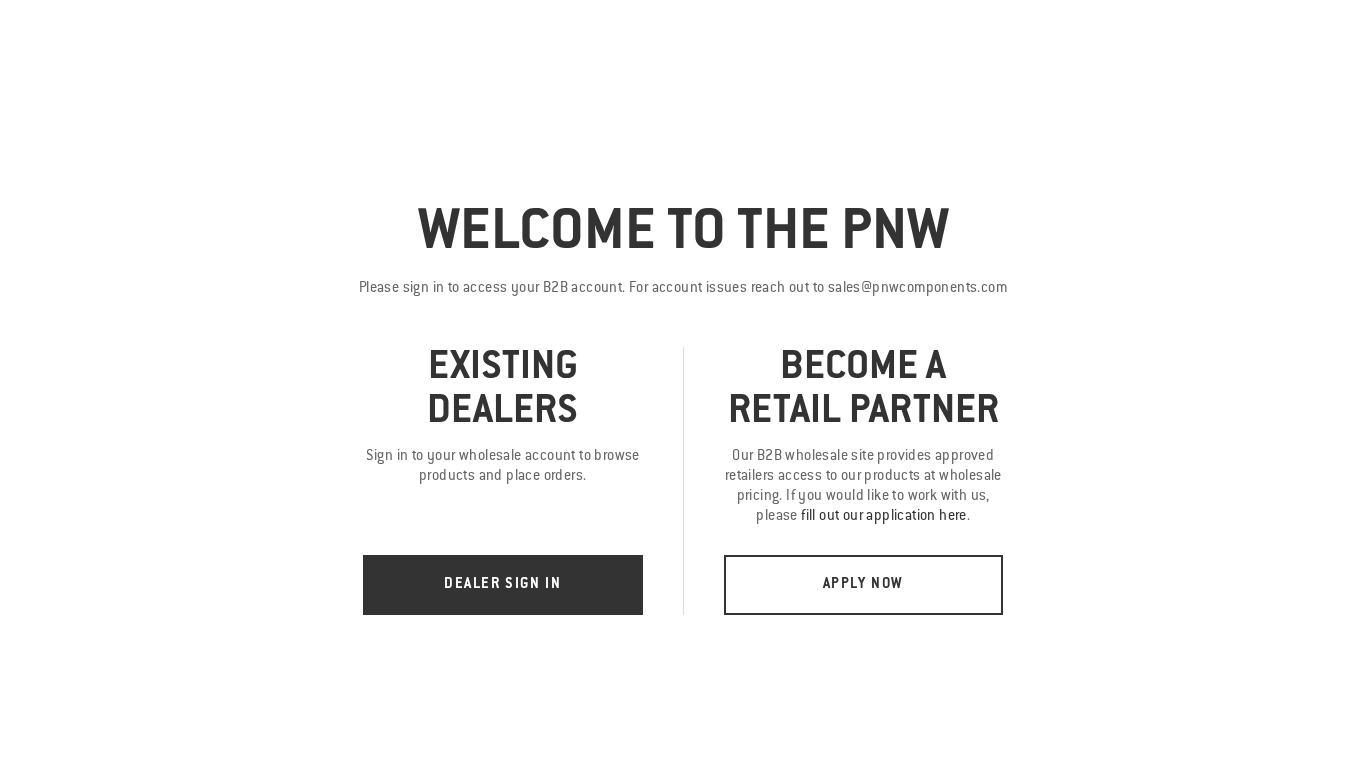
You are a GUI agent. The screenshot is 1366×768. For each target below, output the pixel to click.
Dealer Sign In (502, 585)
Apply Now (863, 585)
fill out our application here (884, 517)
